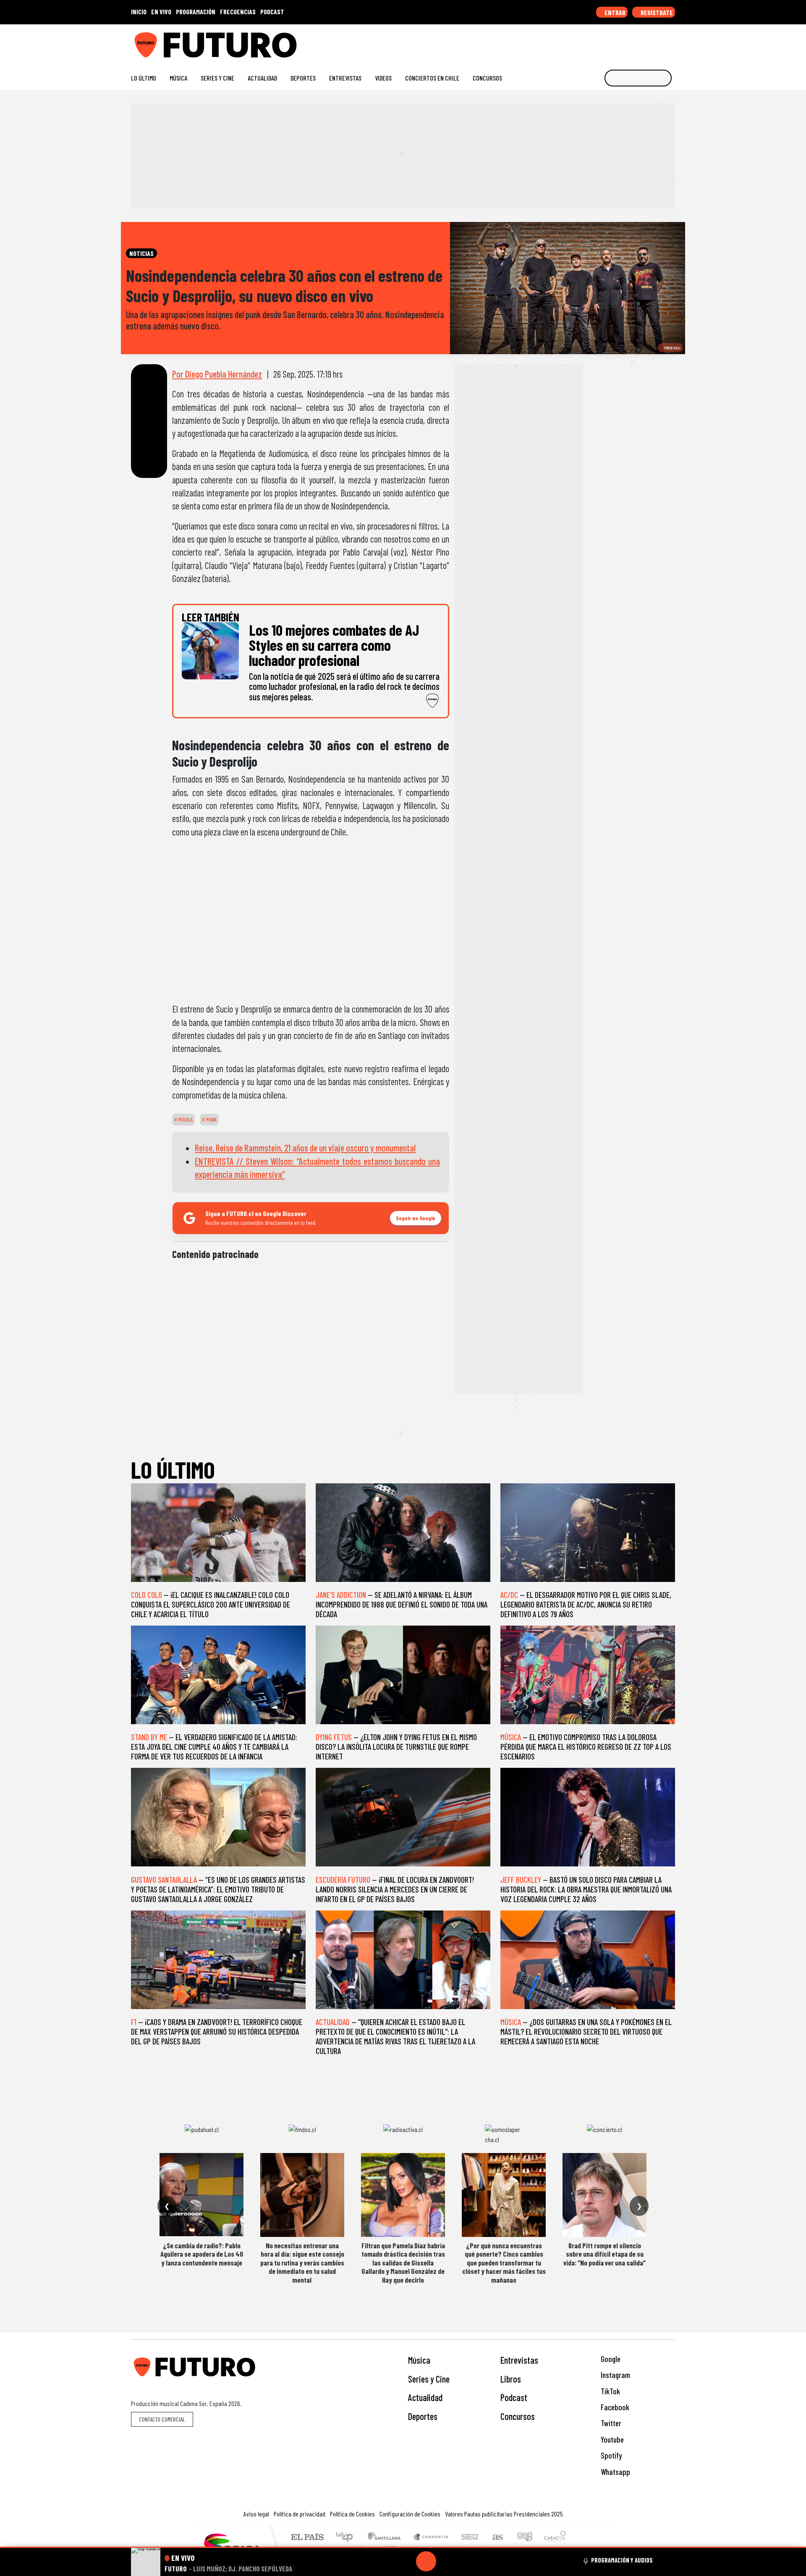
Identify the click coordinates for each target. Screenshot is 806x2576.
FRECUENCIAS (238, 12)
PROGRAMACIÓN (196, 12)
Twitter (610, 2423)
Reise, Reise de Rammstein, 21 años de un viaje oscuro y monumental (305, 1148)
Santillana (387, 2538)
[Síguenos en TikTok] (604, 42)
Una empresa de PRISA (233, 2544)
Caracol (555, 2538)
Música (178, 78)
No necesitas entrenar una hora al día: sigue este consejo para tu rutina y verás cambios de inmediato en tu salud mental (302, 2263)
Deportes (303, 78)
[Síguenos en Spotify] (658, 42)
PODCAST (272, 12)
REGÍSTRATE (656, 12)
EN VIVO (161, 12)
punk (211, 1120)
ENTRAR (614, 12)
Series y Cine (217, 78)
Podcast (514, 2397)
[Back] (386, 2561)
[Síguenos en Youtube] (644, 42)
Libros (511, 2379)
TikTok (610, 2391)
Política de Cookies (352, 2514)
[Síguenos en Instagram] (590, 42)
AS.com (496, 2538)
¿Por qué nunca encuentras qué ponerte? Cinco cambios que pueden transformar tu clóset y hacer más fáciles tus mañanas (504, 2263)
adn (524, 2538)
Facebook (614, 2407)
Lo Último (144, 78)
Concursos (487, 78)
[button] (403, 2547)
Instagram (615, 2375)
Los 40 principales (347, 2538)
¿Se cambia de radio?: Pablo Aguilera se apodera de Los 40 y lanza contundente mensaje (202, 2254)
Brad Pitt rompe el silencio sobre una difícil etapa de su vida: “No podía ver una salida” (604, 2254)
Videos (383, 78)
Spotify (610, 2455)
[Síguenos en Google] (577, 42)
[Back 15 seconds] (406, 2561)
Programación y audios (622, 2560)
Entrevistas (345, 78)
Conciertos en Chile (432, 78)
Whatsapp (615, 2472)
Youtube (611, 2439)
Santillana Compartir (431, 2538)
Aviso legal (256, 2514)
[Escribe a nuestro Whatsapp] (671, 42)
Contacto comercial (162, 2419)
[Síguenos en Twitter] (631, 42)
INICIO (139, 12)
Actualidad (262, 78)
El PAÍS (307, 2538)
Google (610, 2359)
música (185, 1120)
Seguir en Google (416, 1218)
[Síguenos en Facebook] (617, 42)
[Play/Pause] (426, 2561)
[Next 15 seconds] (446, 2561)
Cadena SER (470, 2538)
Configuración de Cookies (410, 2514)
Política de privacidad (300, 2514)
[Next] (466, 2561)
